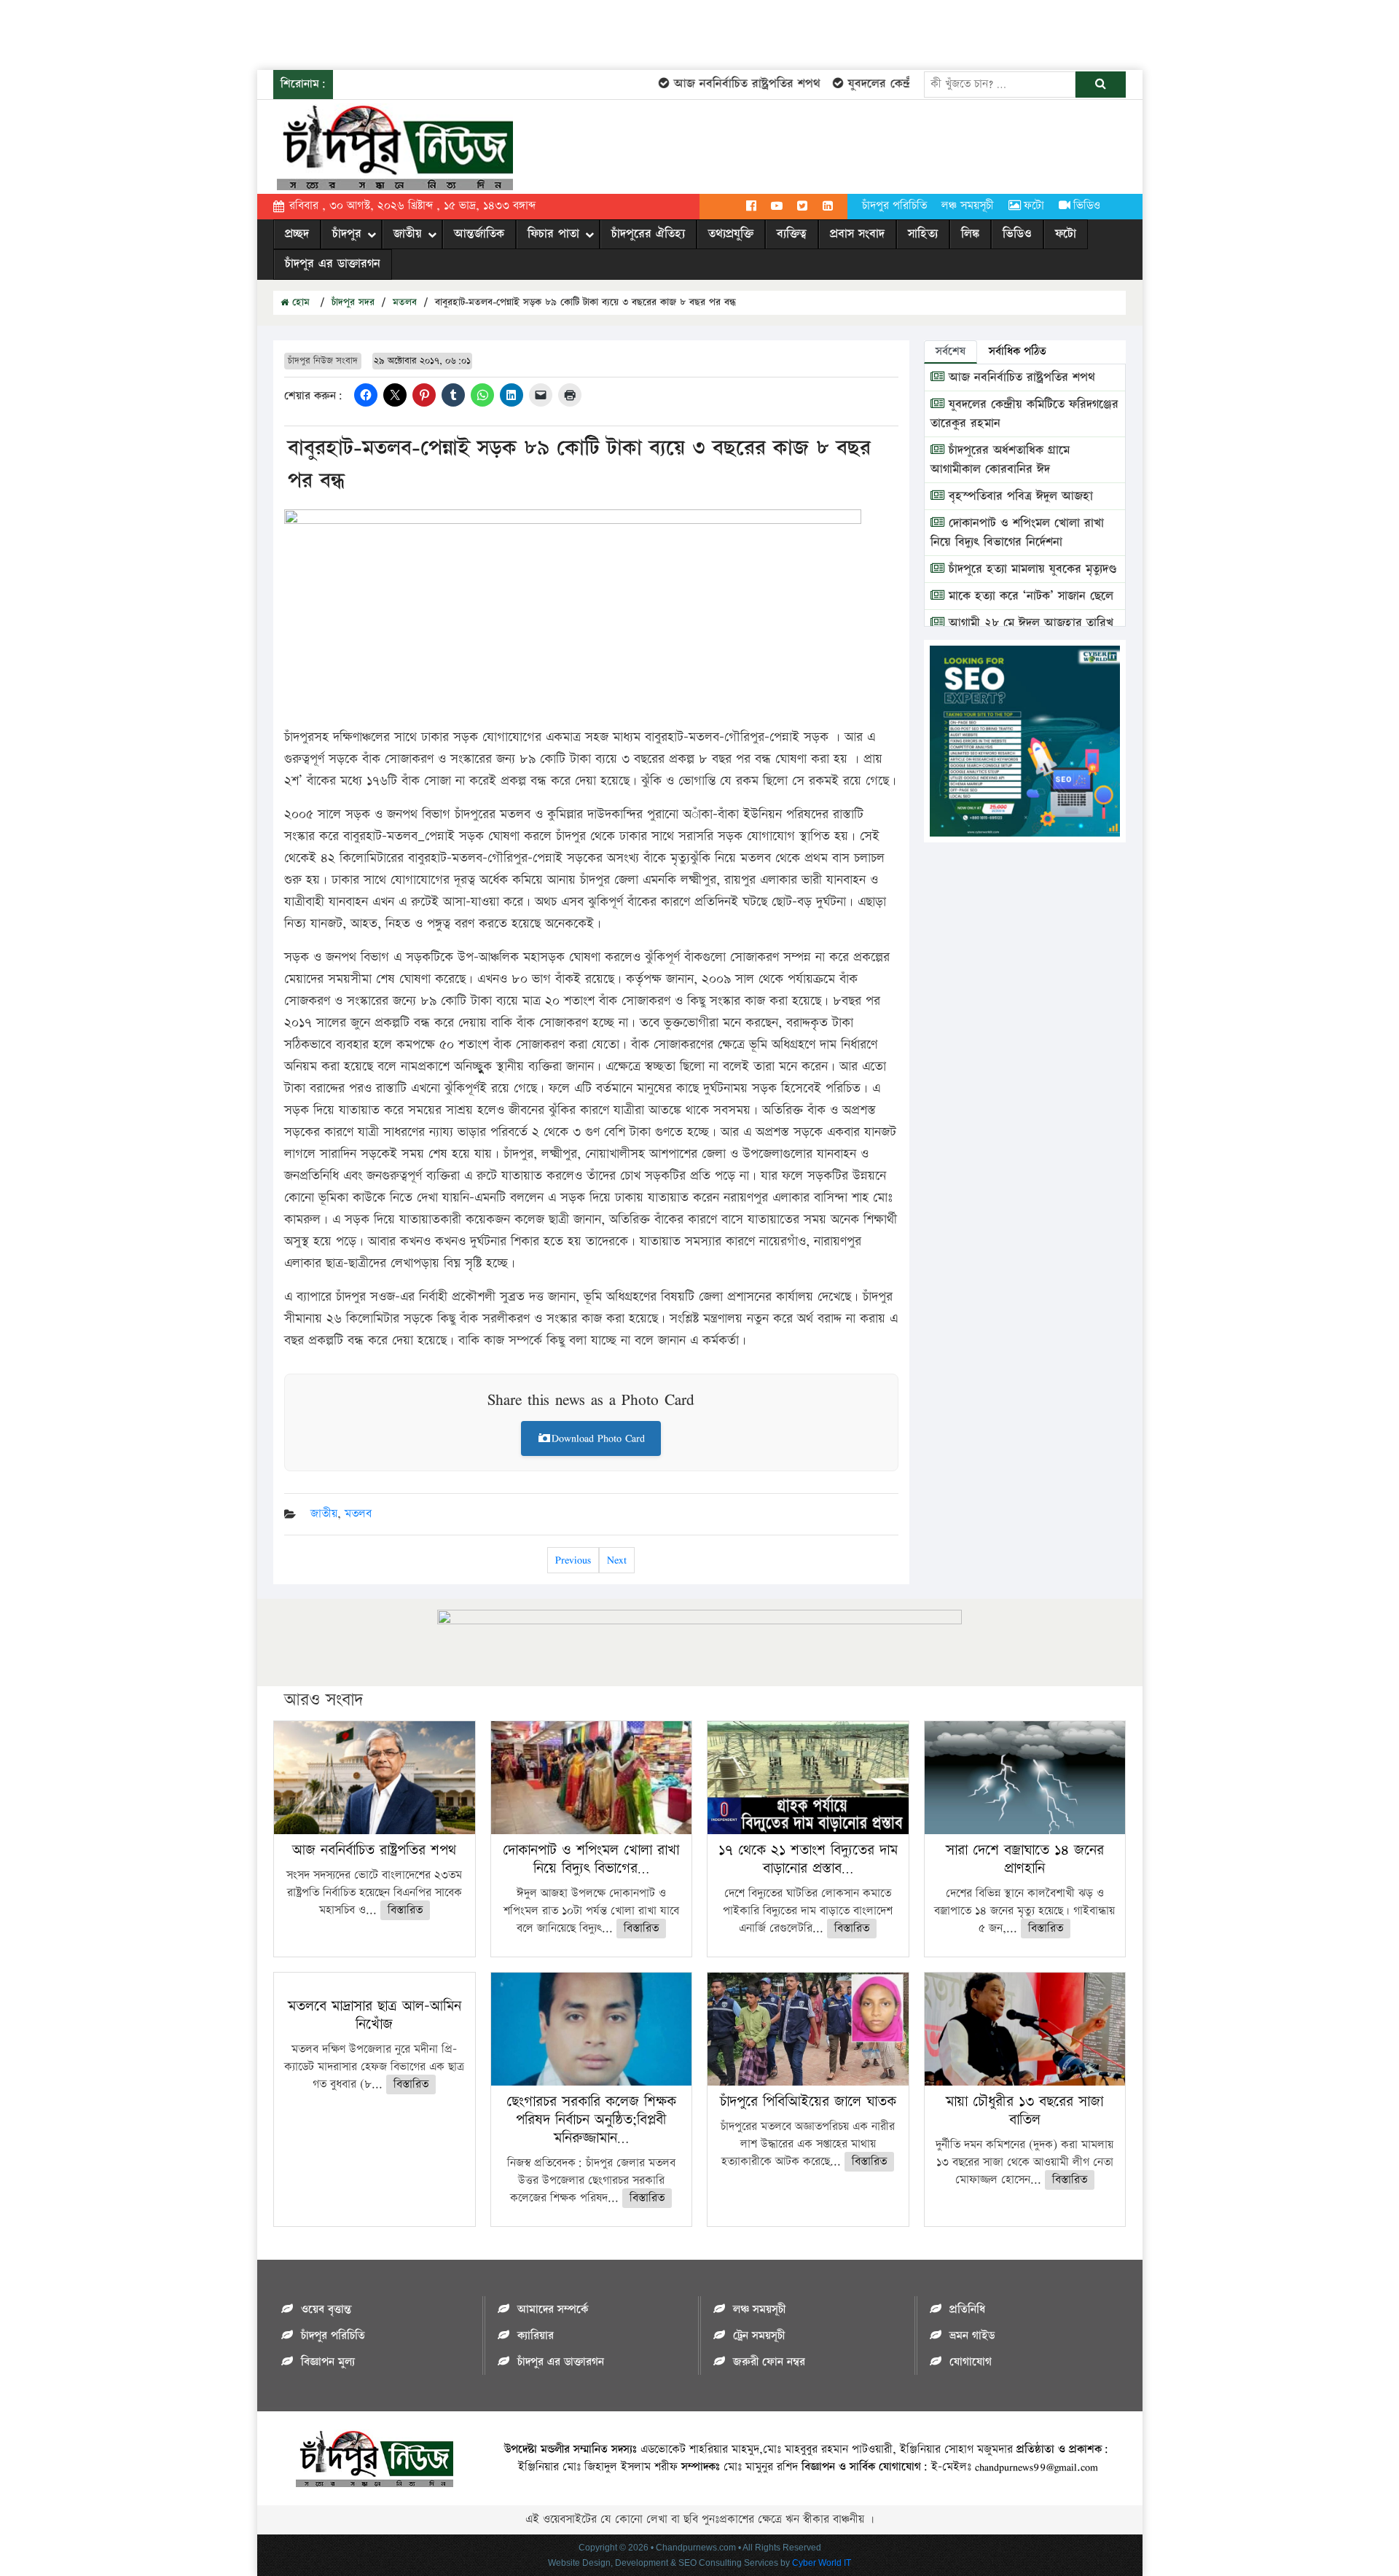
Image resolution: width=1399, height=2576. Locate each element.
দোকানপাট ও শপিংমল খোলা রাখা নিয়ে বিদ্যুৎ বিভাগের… (591, 1859)
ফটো (1034, 206)
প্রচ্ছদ (297, 234)
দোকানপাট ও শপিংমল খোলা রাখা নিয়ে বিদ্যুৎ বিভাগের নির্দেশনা (1017, 533)
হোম (299, 302)
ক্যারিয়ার (536, 2336)
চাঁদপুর (347, 234)
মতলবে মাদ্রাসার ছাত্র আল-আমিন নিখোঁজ (375, 2015)
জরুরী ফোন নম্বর (769, 2362)
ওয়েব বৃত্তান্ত (326, 2310)
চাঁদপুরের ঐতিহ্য (648, 234)
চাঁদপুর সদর (353, 302)
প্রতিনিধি (967, 2310)
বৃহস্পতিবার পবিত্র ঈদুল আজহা (1019, 496)
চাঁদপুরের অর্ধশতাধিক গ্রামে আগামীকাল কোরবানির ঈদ (1000, 460)
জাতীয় (408, 234)
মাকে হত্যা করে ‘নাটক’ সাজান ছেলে (1029, 596)
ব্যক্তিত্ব (792, 234)
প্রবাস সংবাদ (857, 234)
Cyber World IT (822, 2563)
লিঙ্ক (970, 234)
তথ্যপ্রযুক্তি (731, 234)
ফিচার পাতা (553, 234)
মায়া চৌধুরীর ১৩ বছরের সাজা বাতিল (1024, 2111)
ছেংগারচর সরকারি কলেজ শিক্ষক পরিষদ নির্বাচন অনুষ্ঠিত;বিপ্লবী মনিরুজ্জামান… (591, 2120)
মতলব (405, 302)
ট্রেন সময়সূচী (759, 2336)
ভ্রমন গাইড (972, 2336)
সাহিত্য (923, 234)
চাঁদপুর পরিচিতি (894, 206)
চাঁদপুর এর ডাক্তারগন (333, 264)
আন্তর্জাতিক (479, 234)
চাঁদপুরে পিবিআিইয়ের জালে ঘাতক (808, 2102)
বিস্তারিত (405, 1910)
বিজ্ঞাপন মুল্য (328, 2362)
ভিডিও (1087, 206)
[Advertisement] (265, 33)
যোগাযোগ (971, 2362)
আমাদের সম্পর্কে (553, 2310)
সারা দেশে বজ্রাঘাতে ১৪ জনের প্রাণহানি (1025, 1859)
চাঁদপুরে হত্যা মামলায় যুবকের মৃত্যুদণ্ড (1031, 569)
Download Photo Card (598, 1438)
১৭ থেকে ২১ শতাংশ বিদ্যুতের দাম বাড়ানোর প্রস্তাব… (808, 1859)
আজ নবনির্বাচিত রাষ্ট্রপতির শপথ (713, 84)
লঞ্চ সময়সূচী (968, 206)
